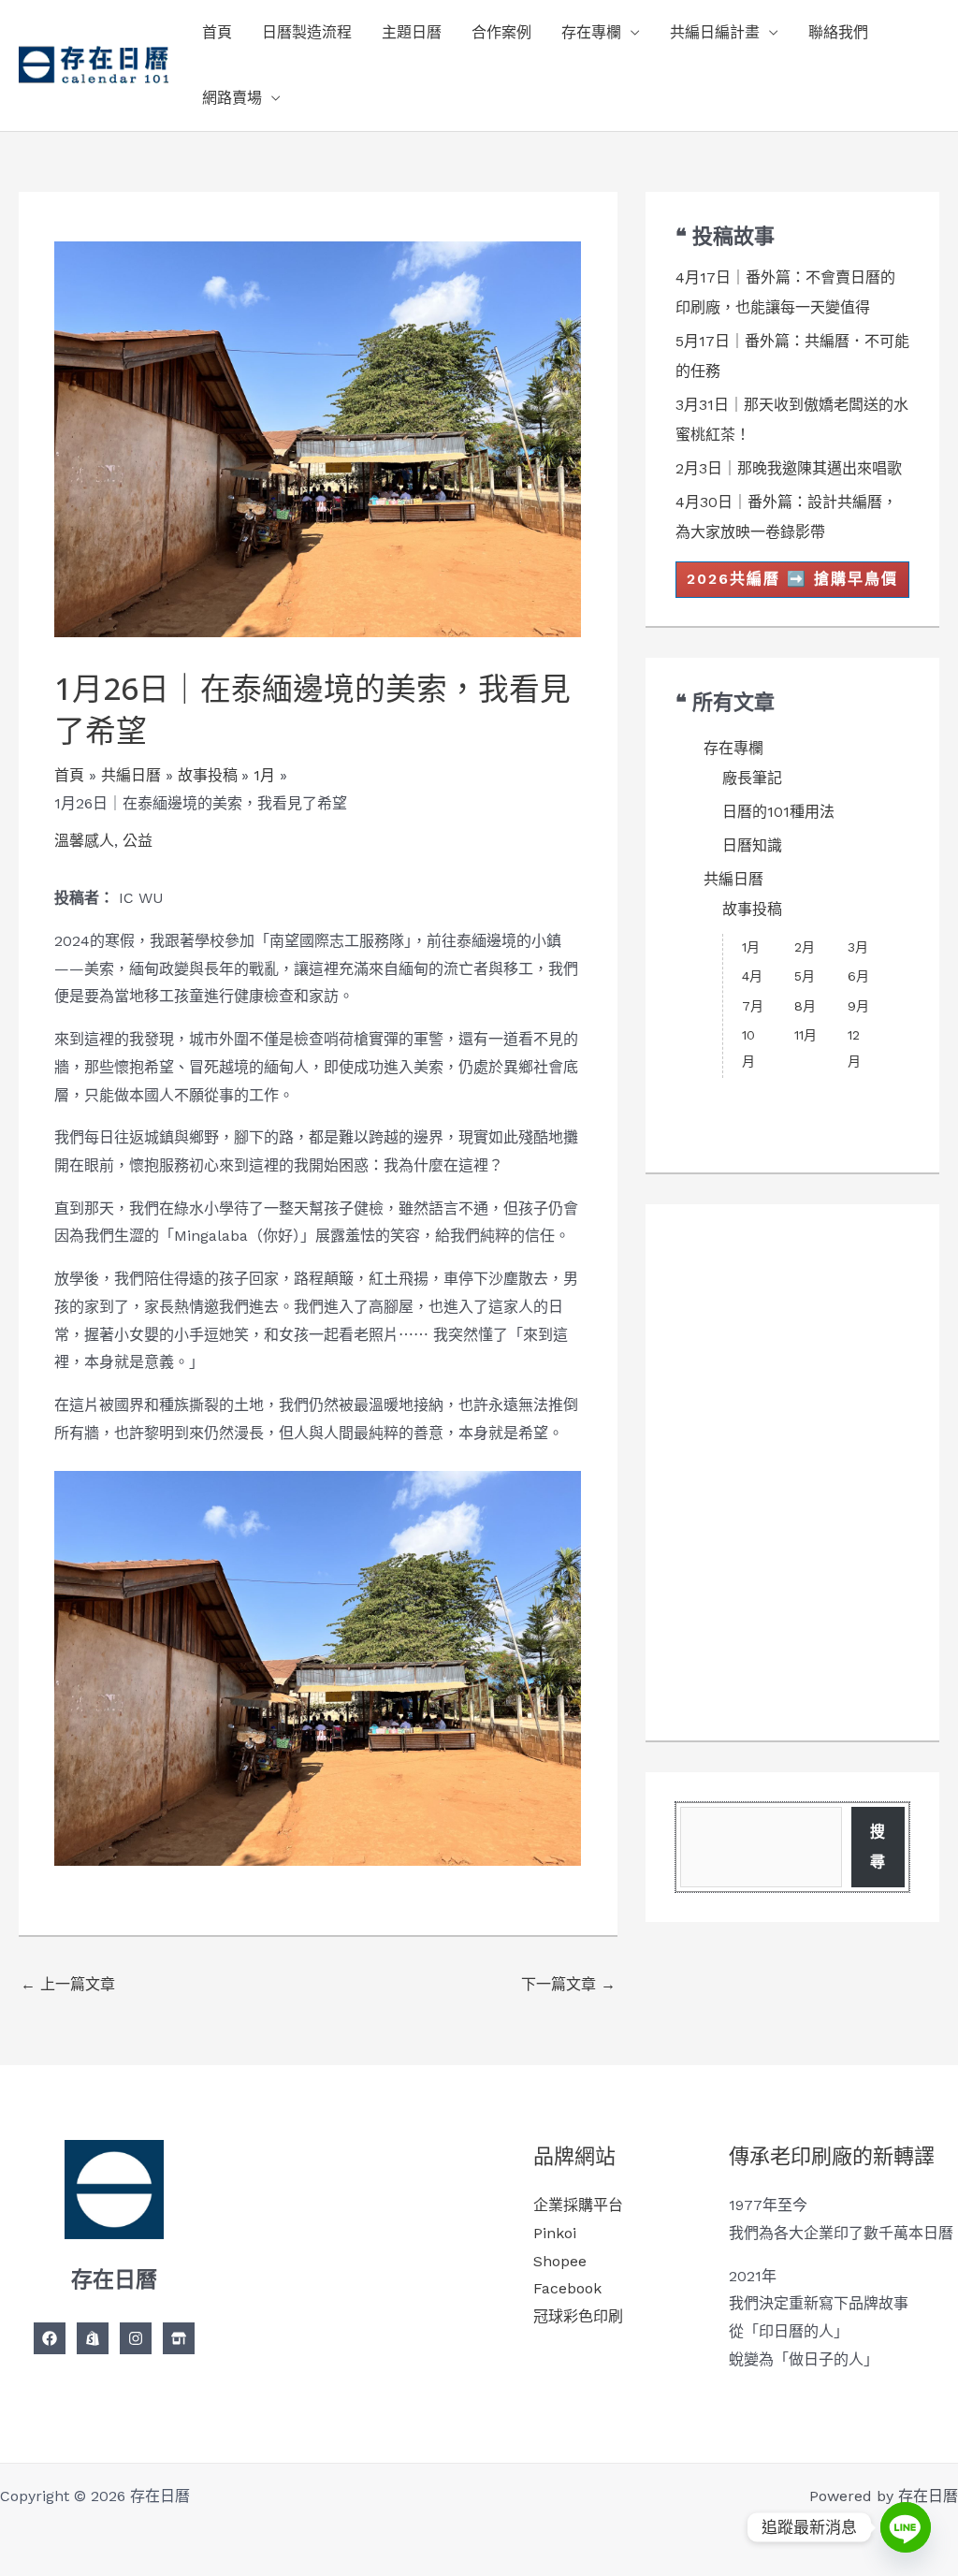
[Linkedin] (179, 2338)
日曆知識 (752, 845)
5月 (805, 976)
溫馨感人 (84, 841)
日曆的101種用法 (778, 812)
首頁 (217, 32)
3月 (858, 947)
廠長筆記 (752, 778)
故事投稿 (752, 909)
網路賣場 (232, 98)
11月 (806, 1035)
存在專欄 (591, 32)
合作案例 (501, 32)
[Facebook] (50, 2338)
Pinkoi (555, 2233)
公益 (138, 841)
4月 (752, 976)
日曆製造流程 (307, 32)
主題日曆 (412, 32)
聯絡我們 (838, 32)
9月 (858, 1006)
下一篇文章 (568, 1984)
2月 (805, 947)
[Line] (906, 2527)
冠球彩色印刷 (578, 2316)
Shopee (560, 2261)
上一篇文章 (68, 1984)
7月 (753, 1006)
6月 (858, 976)
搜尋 (878, 1847)
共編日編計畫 (715, 32)
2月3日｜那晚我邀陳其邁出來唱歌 (789, 468)
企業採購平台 (578, 2205)
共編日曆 (733, 879)
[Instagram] (136, 2338)
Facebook (567, 2288)
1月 (751, 947)
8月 (805, 1006)
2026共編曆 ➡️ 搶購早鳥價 (792, 579)
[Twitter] (93, 2338)
